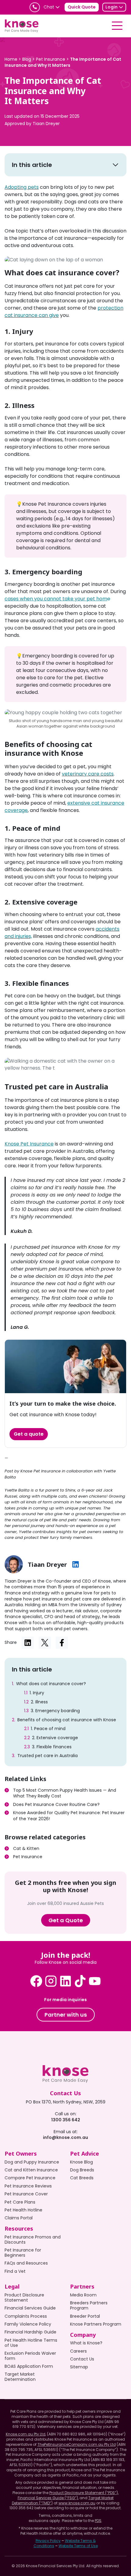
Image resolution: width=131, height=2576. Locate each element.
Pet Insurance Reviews (28, 2186)
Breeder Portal (85, 2316)
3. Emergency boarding (55, 1711)
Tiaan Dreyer (46, 124)
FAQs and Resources (26, 2263)
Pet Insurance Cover (26, 2194)
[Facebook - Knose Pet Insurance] (36, 1981)
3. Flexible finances (52, 1747)
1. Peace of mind (48, 1729)
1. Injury (37, 1693)
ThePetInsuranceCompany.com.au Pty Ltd (77, 2444)
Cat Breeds (82, 2178)
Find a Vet (15, 2271)
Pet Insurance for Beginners (23, 2253)
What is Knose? (86, 2343)
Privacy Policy (48, 2541)
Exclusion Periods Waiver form (30, 2356)
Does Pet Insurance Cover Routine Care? (57, 1804)
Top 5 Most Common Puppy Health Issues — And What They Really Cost (65, 1793)
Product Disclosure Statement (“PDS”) (84, 2493)
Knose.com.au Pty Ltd (26, 2434)
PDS (98, 2521)
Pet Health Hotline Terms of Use (31, 2343)
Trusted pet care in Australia (48, 1756)
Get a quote (29, 1434)
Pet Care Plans (20, 2202)
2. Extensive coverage (55, 1738)
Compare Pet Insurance (30, 2178)
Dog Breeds (82, 2170)
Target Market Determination (20, 2377)
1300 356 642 (66, 2120)
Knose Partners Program (96, 2324)
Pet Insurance (28, 1857)
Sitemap (79, 2367)
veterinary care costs (88, 774)
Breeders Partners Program (89, 2305)
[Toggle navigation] (117, 26)
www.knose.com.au (77, 2503)
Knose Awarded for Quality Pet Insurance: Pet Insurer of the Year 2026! (69, 1816)
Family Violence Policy (28, 2324)
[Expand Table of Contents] (115, 165)
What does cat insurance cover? (51, 1684)
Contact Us (82, 2359)
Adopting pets (22, 187)
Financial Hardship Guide (30, 2332)
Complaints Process (26, 2316)
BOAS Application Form (29, 2366)
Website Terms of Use (78, 2546)
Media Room (83, 2295)
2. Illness (39, 1702)
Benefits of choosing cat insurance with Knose (67, 1720)
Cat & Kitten (26, 1848)
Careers (78, 2351)
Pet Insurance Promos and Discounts (33, 2240)
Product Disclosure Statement (24, 2298)
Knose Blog (81, 2162)
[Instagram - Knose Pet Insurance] (51, 1981)
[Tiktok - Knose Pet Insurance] (80, 1981)
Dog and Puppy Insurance (32, 2162)
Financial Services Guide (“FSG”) (48, 2498)
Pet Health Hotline (23, 2210)
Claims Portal (19, 2218)
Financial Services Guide (30, 2308)
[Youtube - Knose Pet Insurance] (95, 1981)
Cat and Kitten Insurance (31, 2170)
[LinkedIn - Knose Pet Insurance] (65, 1981)
